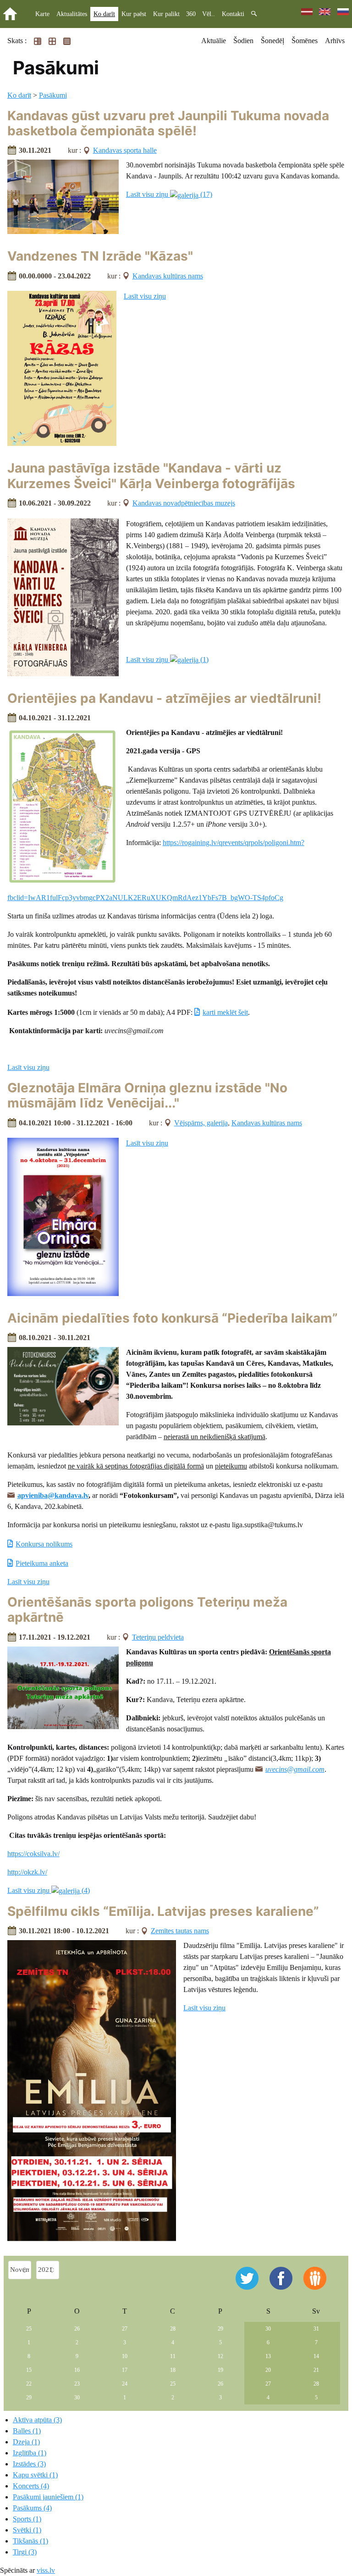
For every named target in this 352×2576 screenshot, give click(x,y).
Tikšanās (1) (30, 2541)
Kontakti (233, 14)
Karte (42, 14)
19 (220, 2370)
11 (173, 2356)
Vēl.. (209, 14)
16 (77, 2370)
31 (316, 2329)
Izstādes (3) (29, 2464)
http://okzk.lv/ (27, 1872)
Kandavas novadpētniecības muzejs (184, 503)
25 (29, 2329)
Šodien (243, 41)
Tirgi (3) (25, 2552)
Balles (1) (27, 2431)
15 (29, 2370)
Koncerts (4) (31, 2486)
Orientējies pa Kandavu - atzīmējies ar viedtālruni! (164, 698)
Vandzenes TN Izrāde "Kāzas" (100, 256)
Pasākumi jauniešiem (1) (48, 2497)
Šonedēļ (272, 41)
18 (173, 2370)
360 (191, 14)
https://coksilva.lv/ (33, 1854)
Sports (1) (27, 2519)
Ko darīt (104, 14)
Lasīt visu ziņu (145, 296)
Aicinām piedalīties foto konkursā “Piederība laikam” (173, 1318)
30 (268, 2329)
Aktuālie (214, 41)
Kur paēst (134, 14)
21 (316, 2370)
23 (77, 2384)
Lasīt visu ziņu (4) (49, 1890)
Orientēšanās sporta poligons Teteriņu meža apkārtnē (147, 1610)
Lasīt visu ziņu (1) (167, 659)
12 (220, 2356)
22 (29, 2384)
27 (125, 2329)
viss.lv (46, 2570)
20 (268, 2370)
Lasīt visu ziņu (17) (169, 194)
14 (316, 2356)
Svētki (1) (27, 2530)
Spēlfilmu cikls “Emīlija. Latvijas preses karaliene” (163, 1911)
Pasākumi (53, 95)
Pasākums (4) (32, 2508)
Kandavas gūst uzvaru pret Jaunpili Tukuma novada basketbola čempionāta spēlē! (168, 123)
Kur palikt (166, 14)
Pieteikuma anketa (42, 1563)
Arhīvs (335, 41)
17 (125, 2370)
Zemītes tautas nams (180, 1931)
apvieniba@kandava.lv (53, 1495)
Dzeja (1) (26, 2442)
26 (77, 2329)
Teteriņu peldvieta (158, 1637)
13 (268, 2356)
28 (173, 2329)
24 (125, 2384)
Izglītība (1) (30, 2453)
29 (220, 2329)
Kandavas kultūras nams (168, 276)
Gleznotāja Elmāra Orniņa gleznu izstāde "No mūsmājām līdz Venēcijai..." (147, 1096)
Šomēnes (305, 41)
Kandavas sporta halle (125, 150)
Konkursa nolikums (44, 1544)
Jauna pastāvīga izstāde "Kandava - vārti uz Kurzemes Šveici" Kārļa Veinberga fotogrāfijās (151, 476)
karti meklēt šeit (225, 1012)
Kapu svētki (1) (35, 2475)
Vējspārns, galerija (201, 1123)
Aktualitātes (72, 14)
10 (125, 2356)
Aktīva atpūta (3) (37, 2420)
